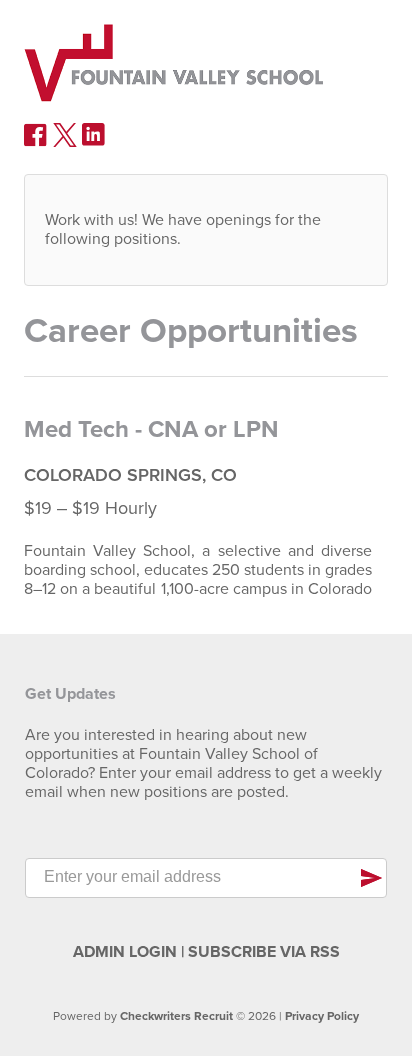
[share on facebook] (36, 142)
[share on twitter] (65, 142)
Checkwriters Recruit (176, 1016)
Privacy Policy (322, 1016)
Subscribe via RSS (264, 952)
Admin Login (125, 952)
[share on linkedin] (94, 142)
